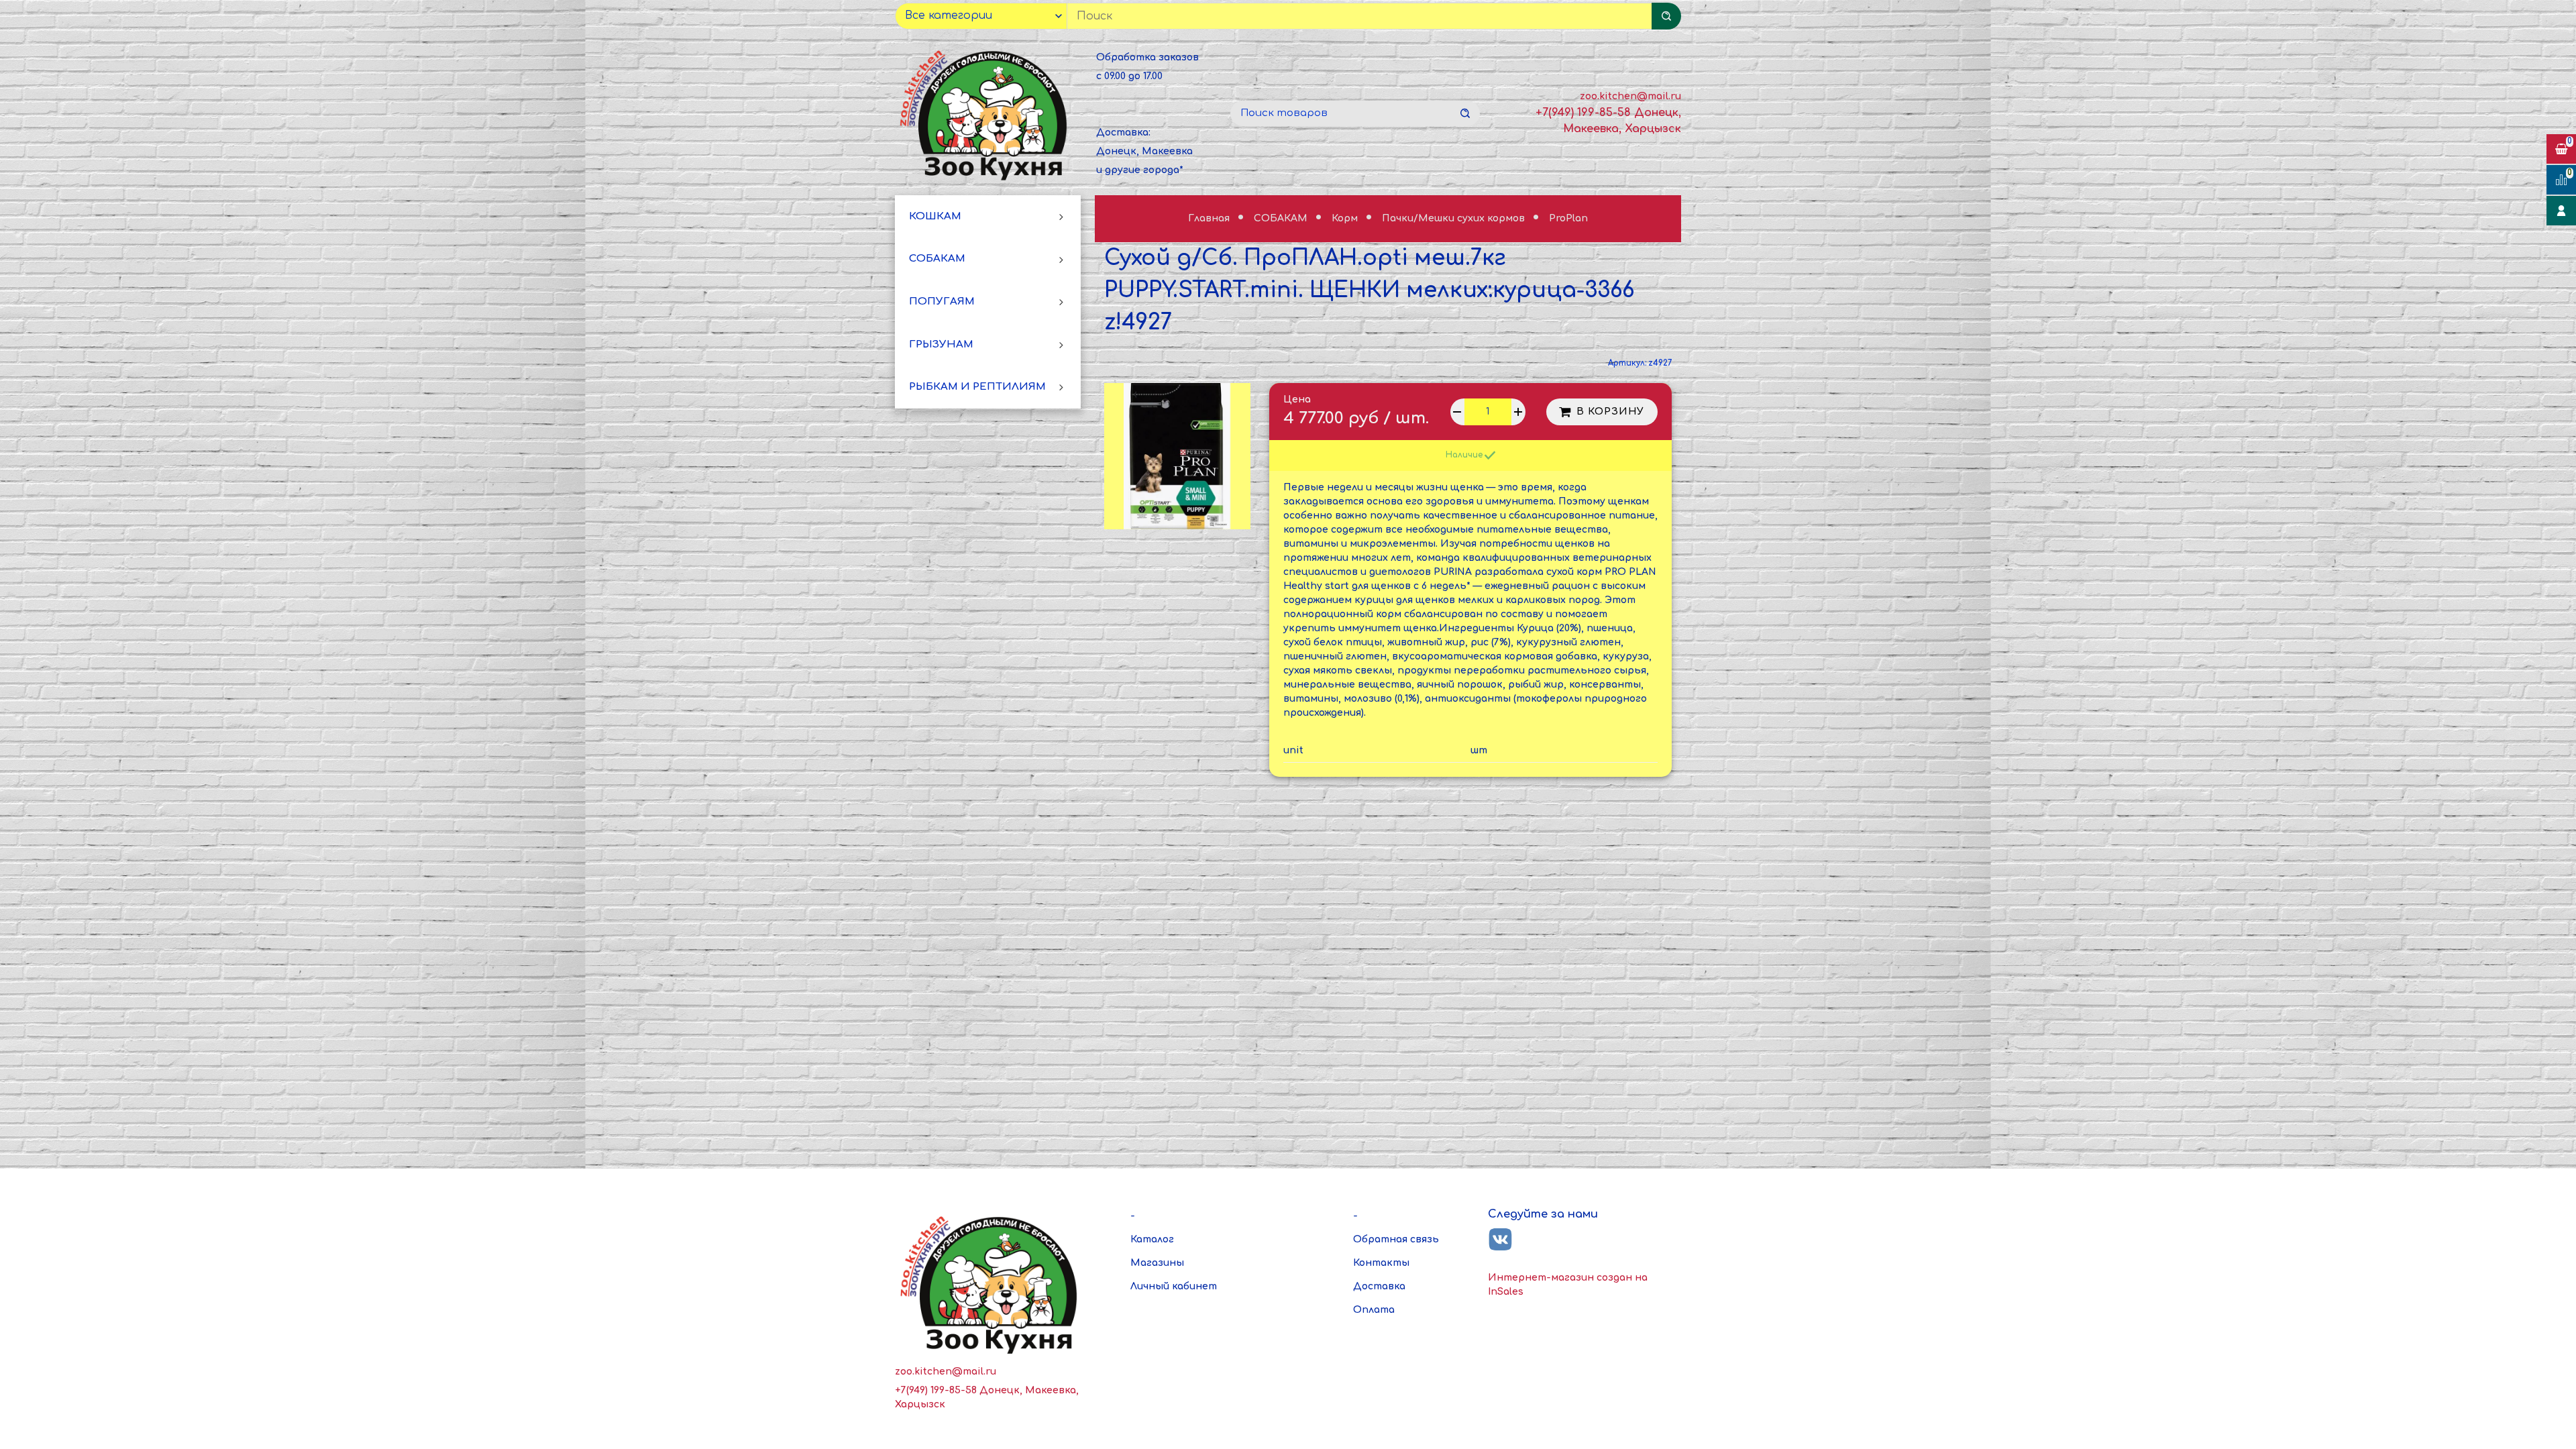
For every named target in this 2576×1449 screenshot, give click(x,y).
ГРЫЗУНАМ (941, 344)
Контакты (1381, 1263)
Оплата (1374, 1310)
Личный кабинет (1174, 1286)
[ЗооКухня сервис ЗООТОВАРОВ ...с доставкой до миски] (986, 113)
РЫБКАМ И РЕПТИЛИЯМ (977, 387)
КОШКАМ (935, 216)
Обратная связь (1396, 1239)
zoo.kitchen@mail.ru (1630, 96)
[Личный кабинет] (2561, 211)
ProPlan (1568, 218)
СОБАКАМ (937, 259)
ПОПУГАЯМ (942, 302)
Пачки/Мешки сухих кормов (1455, 218)
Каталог (1152, 1239)
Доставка (1379, 1286)
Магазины (1157, 1263)
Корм (1346, 218)
